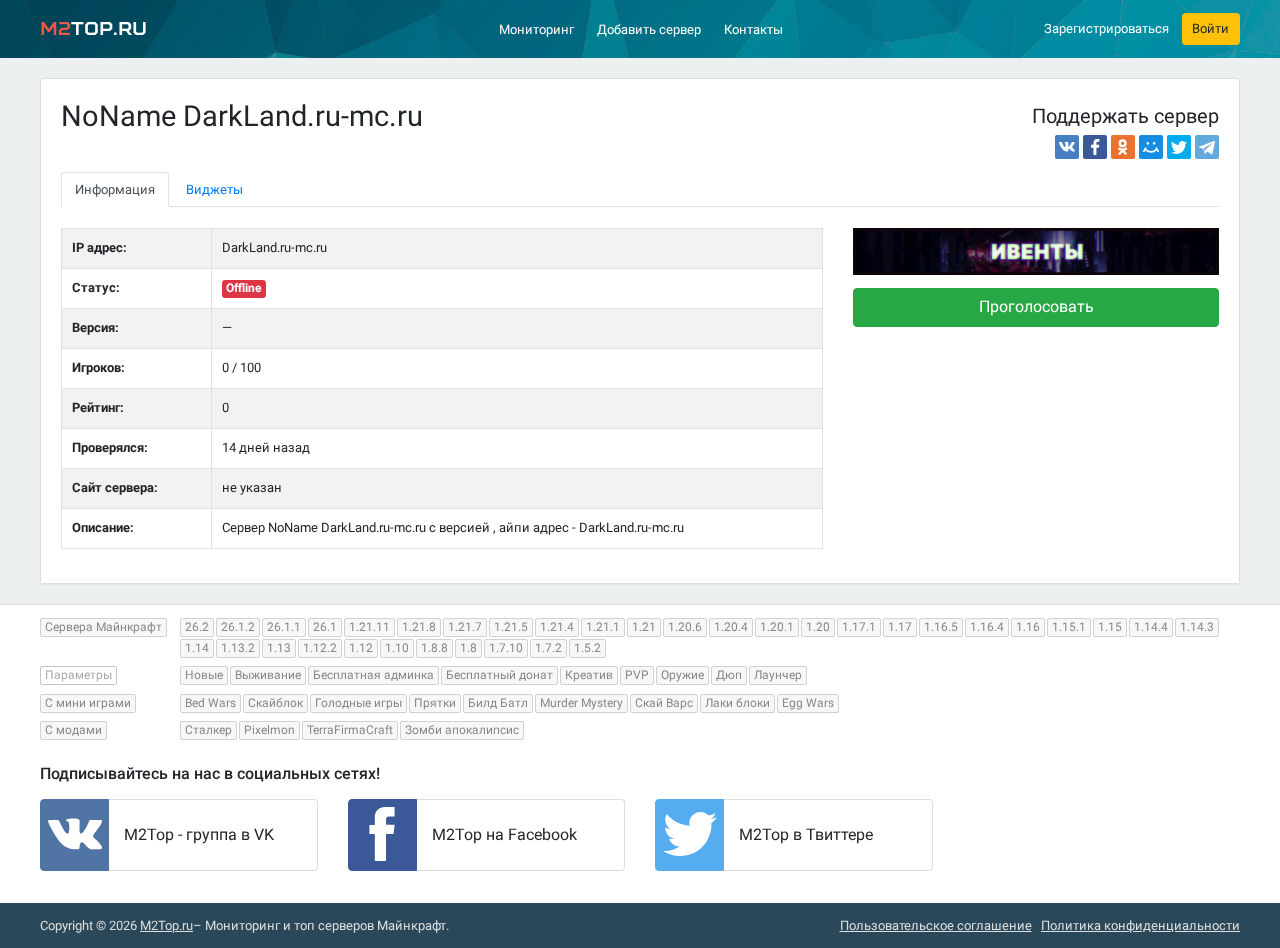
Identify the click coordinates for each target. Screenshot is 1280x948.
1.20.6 (685, 627)
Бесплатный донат (499, 675)
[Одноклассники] (1123, 147)
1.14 (197, 648)
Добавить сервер (649, 29)
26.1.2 (238, 627)
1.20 (818, 627)
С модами (73, 730)
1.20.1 (777, 627)
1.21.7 (465, 627)
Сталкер (208, 730)
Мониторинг (536, 29)
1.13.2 (238, 648)
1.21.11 (369, 627)
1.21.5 (511, 627)
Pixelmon (269, 730)
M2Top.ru (166, 925)
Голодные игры (358, 703)
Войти (1210, 28)
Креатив (589, 675)
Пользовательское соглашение (936, 925)
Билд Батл (498, 703)
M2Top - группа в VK (199, 834)
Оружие (682, 675)
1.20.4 (731, 627)
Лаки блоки (737, 703)
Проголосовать (1036, 306)
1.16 (1028, 627)
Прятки (435, 703)
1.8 (468, 648)
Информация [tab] (115, 189)
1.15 (1110, 627)
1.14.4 (1151, 627)
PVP (637, 675)
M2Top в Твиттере (806, 834)
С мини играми (88, 703)
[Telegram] (1207, 147)
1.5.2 (587, 648)
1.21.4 (557, 627)
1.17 (900, 627)
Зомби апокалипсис (462, 730)
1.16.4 (987, 627)
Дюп (729, 675)
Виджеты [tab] (214, 189)
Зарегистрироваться (1106, 28)
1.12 (361, 648)
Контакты (753, 29)
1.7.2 (548, 648)
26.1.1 (284, 627)
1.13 (279, 648)
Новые (204, 675)
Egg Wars (808, 703)
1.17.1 (859, 627)
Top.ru (93, 28)
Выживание (268, 675)
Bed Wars (210, 703)
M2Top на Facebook (504, 834)
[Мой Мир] (1151, 147)
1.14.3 (1197, 627)
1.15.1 (1069, 627)
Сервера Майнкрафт (103, 627)
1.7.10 (506, 648)
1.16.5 (941, 627)
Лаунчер (778, 675)
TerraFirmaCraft (350, 730)
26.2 (197, 627)
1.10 (397, 648)
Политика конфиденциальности (1140, 925)
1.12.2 (320, 648)
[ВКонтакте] (1067, 147)
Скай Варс (664, 703)
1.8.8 (434, 648)
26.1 (325, 627)
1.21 (644, 627)
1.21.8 (419, 627)
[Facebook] (1095, 147)
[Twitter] (1179, 147)
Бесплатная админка (373, 675)
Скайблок (275, 703)
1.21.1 (603, 627)
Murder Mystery (581, 703)
